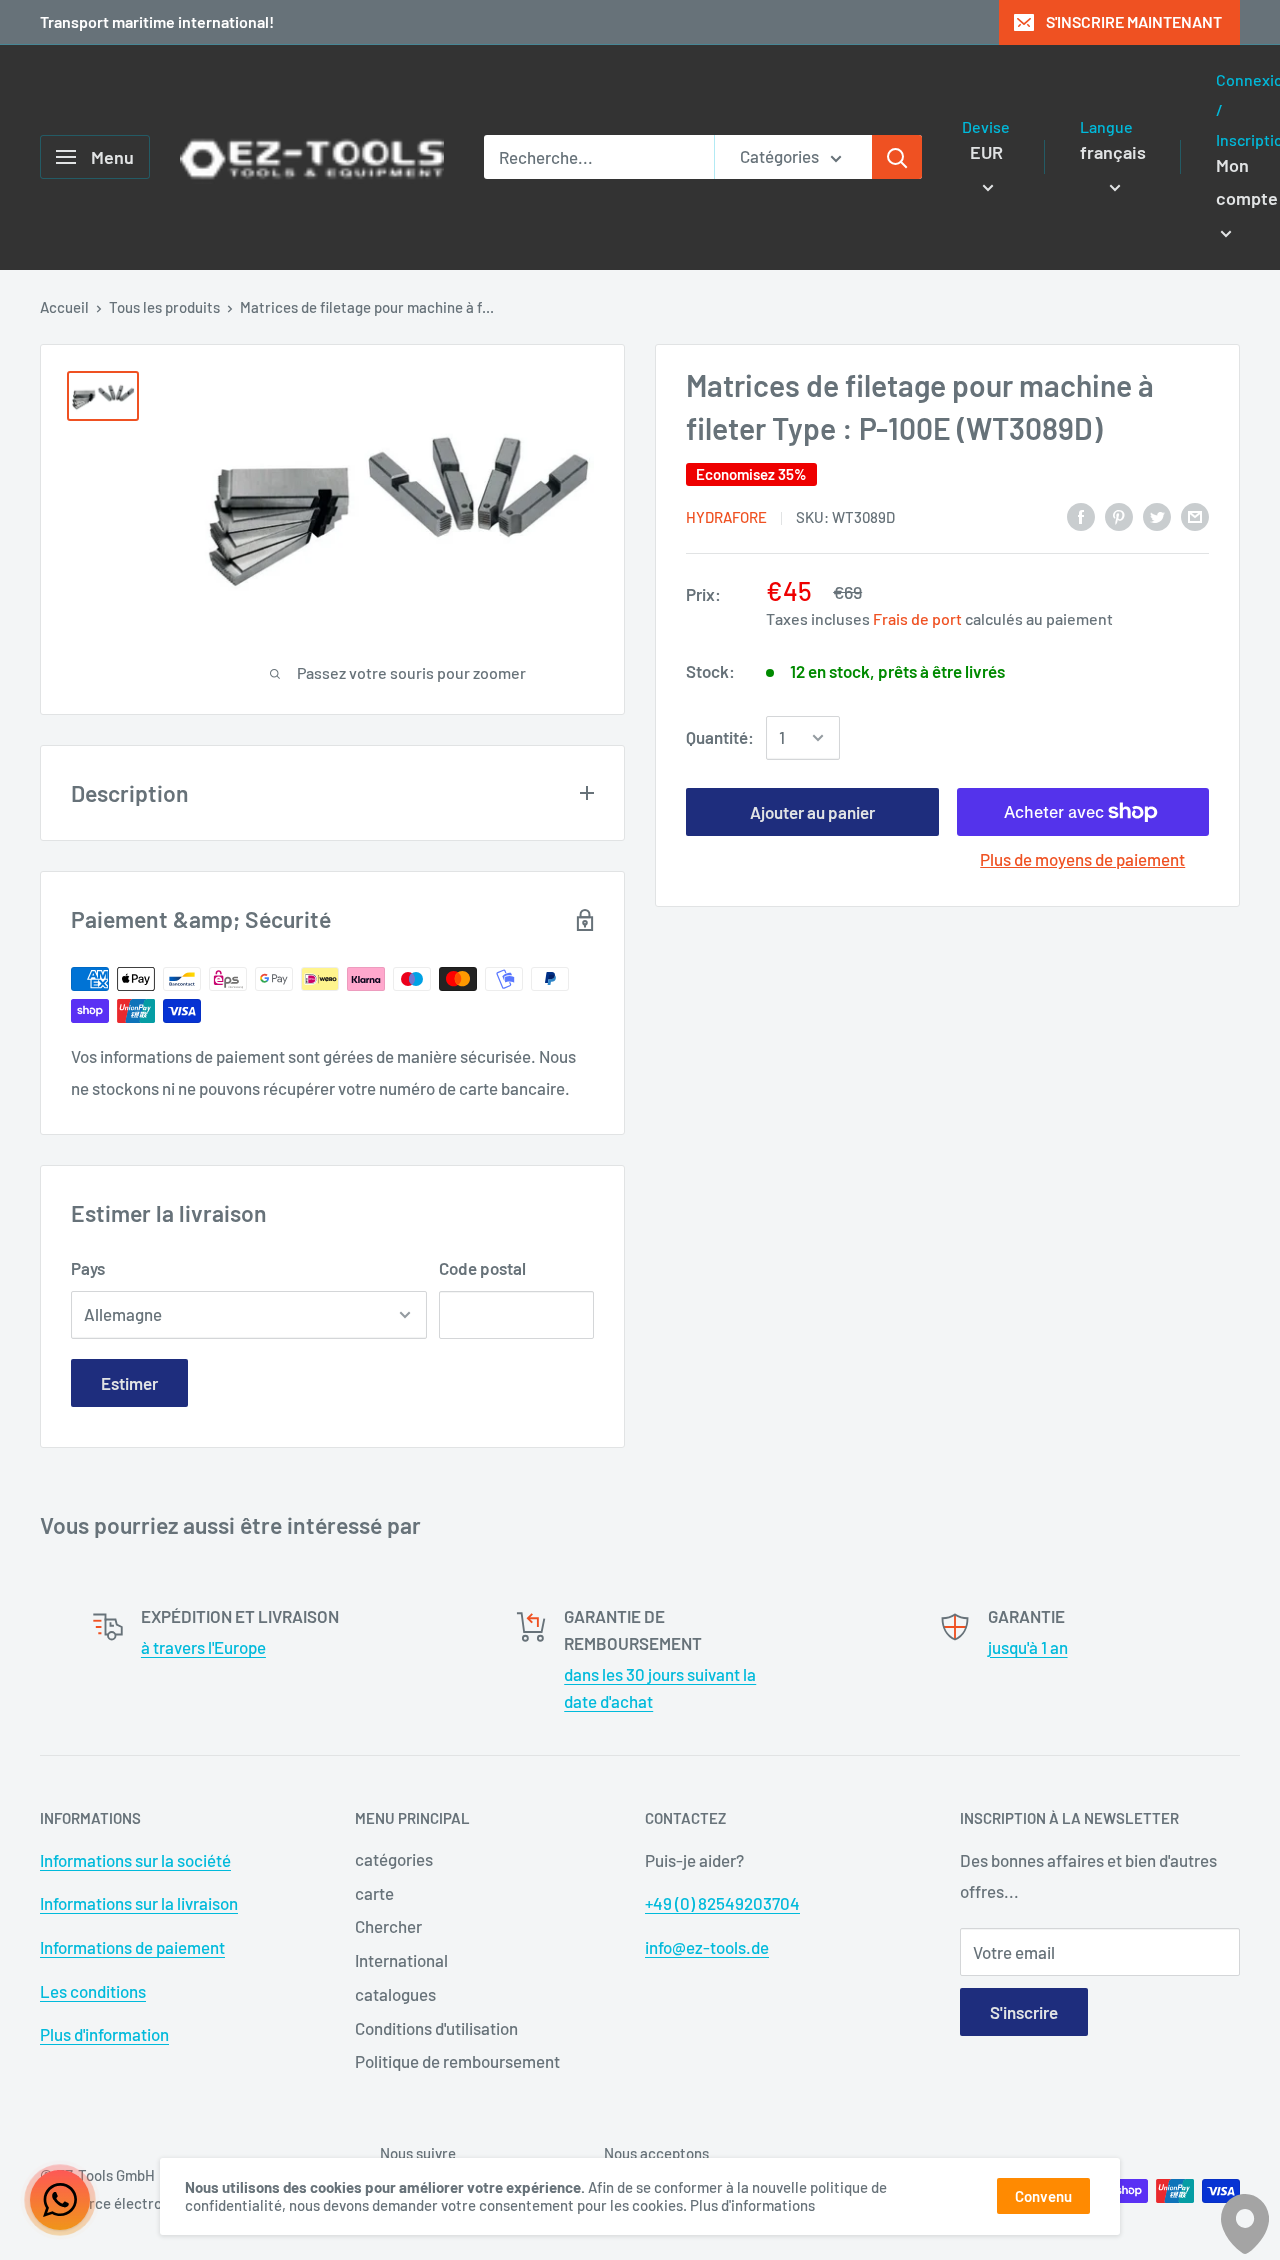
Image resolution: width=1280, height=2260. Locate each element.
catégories (394, 1859)
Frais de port (917, 618)
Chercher (388, 1926)
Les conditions (93, 1991)
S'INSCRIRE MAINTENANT (1134, 21)
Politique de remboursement (457, 2061)
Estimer (129, 1383)
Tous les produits (164, 307)
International (401, 1960)
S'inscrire (1024, 2012)
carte (374, 1893)
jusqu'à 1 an (1028, 1647)
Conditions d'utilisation (436, 2028)
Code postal (482, 1268)
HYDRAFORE (726, 517)
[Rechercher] (897, 157)
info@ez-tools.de (707, 1947)
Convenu (1043, 2196)
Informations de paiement (132, 1947)
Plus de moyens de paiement (1082, 859)
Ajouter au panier (812, 812)
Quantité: (720, 737)
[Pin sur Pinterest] (1119, 516)
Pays (88, 1268)
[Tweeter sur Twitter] (1157, 516)
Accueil (64, 307)
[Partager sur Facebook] (1081, 516)
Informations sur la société (135, 1860)
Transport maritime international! (157, 21)
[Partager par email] (1195, 516)
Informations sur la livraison (139, 1903)
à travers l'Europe (203, 1647)
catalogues (395, 1994)
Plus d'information (104, 2034)
